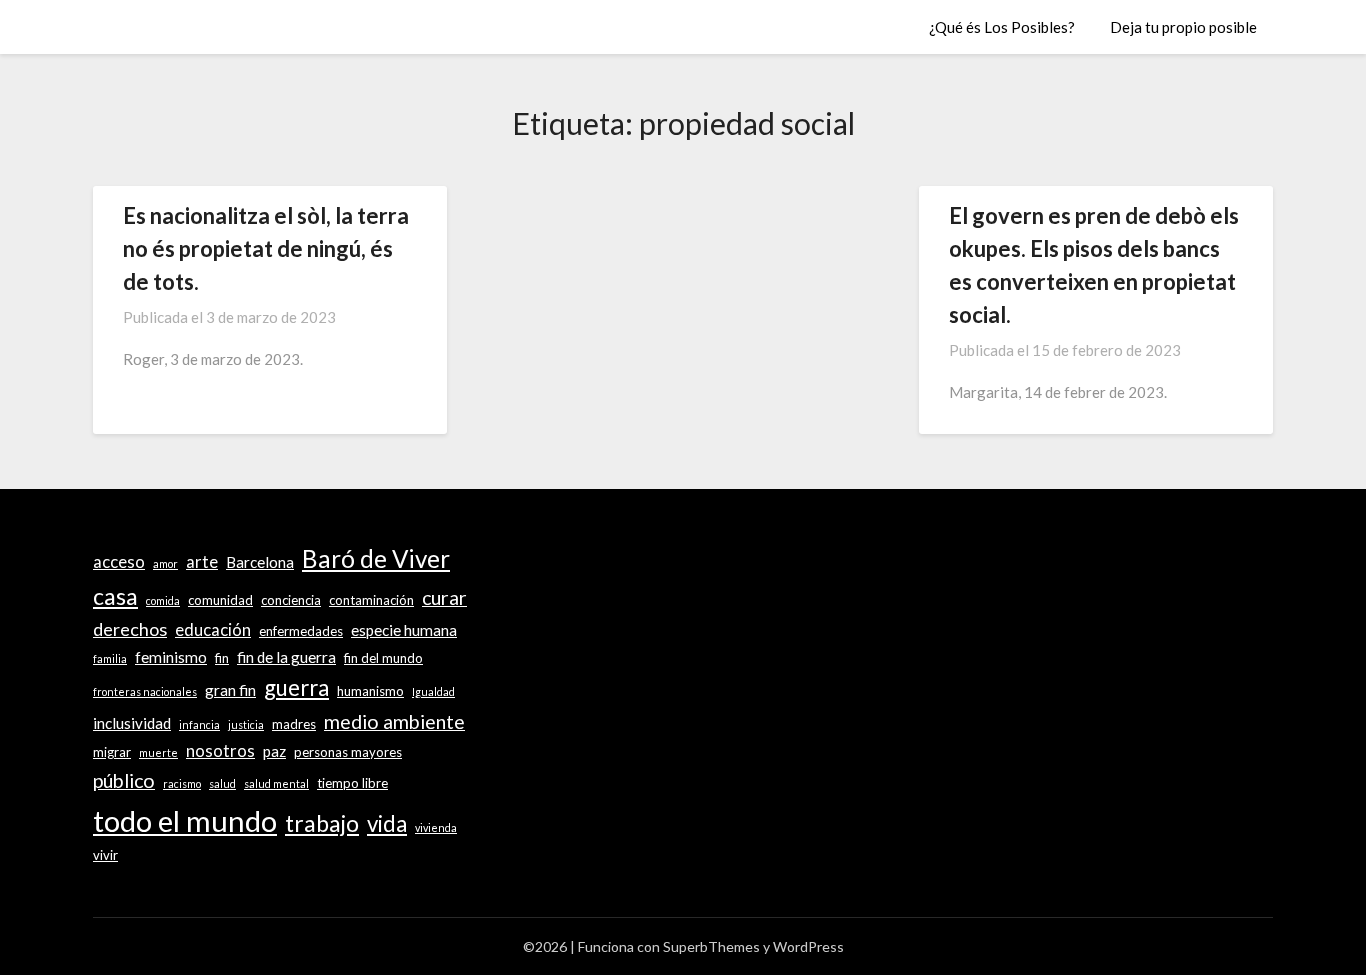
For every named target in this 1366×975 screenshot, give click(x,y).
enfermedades (301, 631)
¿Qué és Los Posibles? (1002, 27)
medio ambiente (394, 721)
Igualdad (433, 691)
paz (274, 751)
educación (213, 630)
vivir (105, 855)
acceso (119, 562)
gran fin (230, 690)
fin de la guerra (286, 657)
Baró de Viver (376, 558)
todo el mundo (185, 820)
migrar (112, 752)
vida (387, 823)
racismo (182, 783)
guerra (296, 687)
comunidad (220, 600)
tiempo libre (352, 783)
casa (115, 596)
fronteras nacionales (145, 691)
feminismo (171, 657)
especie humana (404, 630)
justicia (246, 724)
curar (444, 597)
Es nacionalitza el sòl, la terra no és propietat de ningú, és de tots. (266, 248)
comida (163, 600)
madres (294, 724)
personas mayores (348, 752)
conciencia (291, 600)
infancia (199, 724)
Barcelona (260, 562)
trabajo (322, 823)
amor (165, 563)
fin (222, 658)
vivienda (436, 827)
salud (222, 783)
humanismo (370, 691)
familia (110, 658)
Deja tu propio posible (1183, 27)
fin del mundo (383, 658)
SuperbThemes (711, 946)
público (124, 780)
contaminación (371, 600)
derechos (130, 629)
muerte (158, 752)
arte (202, 562)
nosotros (220, 751)
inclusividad (132, 723)
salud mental (276, 783)
